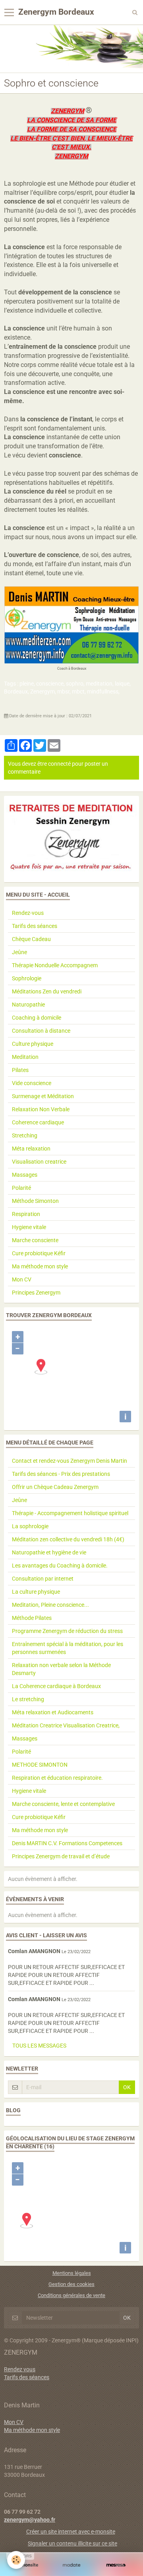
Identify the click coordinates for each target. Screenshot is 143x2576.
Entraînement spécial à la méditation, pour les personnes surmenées (68, 1648)
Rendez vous (20, 2369)
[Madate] (71, 2565)
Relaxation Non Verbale (41, 1109)
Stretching (25, 1135)
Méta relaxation (31, 1149)
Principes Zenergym (36, 1293)
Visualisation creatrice (39, 1162)
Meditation (25, 1057)
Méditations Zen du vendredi (47, 991)
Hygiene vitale (29, 1227)
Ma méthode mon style (40, 1266)
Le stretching (28, 1699)
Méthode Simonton (35, 1201)
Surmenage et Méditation (43, 1096)
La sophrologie (30, 1526)
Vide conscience (32, 1083)
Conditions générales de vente (71, 2295)
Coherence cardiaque (38, 1122)
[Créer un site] (27, 2565)
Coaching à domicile (37, 1018)
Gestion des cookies (71, 2284)
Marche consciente (35, 1240)
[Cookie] (16, 2560)
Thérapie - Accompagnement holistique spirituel (70, 1513)
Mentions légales (72, 2273)
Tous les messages (39, 2046)
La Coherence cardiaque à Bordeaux (56, 1686)
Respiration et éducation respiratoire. (57, 1778)
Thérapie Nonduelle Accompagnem (55, 965)
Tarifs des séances (35, 926)
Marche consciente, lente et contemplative (63, 1804)
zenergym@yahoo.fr (30, 2520)
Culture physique (33, 1044)
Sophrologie (27, 978)
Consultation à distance (41, 1031)
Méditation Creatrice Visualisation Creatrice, (66, 1725)
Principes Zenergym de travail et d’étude (61, 1856)
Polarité (21, 1188)
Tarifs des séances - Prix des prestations (61, 1474)
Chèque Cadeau (31, 939)
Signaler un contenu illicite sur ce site (72, 2543)
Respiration (26, 1214)
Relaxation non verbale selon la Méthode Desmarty (61, 1669)
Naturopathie (28, 1005)
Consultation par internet (43, 1579)
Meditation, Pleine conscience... (50, 1605)
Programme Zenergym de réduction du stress (67, 1631)
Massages (25, 1175)
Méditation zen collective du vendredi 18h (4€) (68, 1539)
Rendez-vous (28, 913)
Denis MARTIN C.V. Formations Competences (67, 1843)
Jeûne (19, 952)
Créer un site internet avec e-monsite (71, 2532)
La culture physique (36, 1592)
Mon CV (22, 1279)
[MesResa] (116, 2565)
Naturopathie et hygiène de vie (49, 1552)
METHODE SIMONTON (40, 1765)
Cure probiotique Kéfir (39, 1253)
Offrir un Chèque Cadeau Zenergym (55, 1487)
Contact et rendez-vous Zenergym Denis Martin (70, 1461)
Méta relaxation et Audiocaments (53, 1712)
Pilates (20, 1070)
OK (127, 2087)
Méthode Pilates (32, 1618)
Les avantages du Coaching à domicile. (60, 1566)
